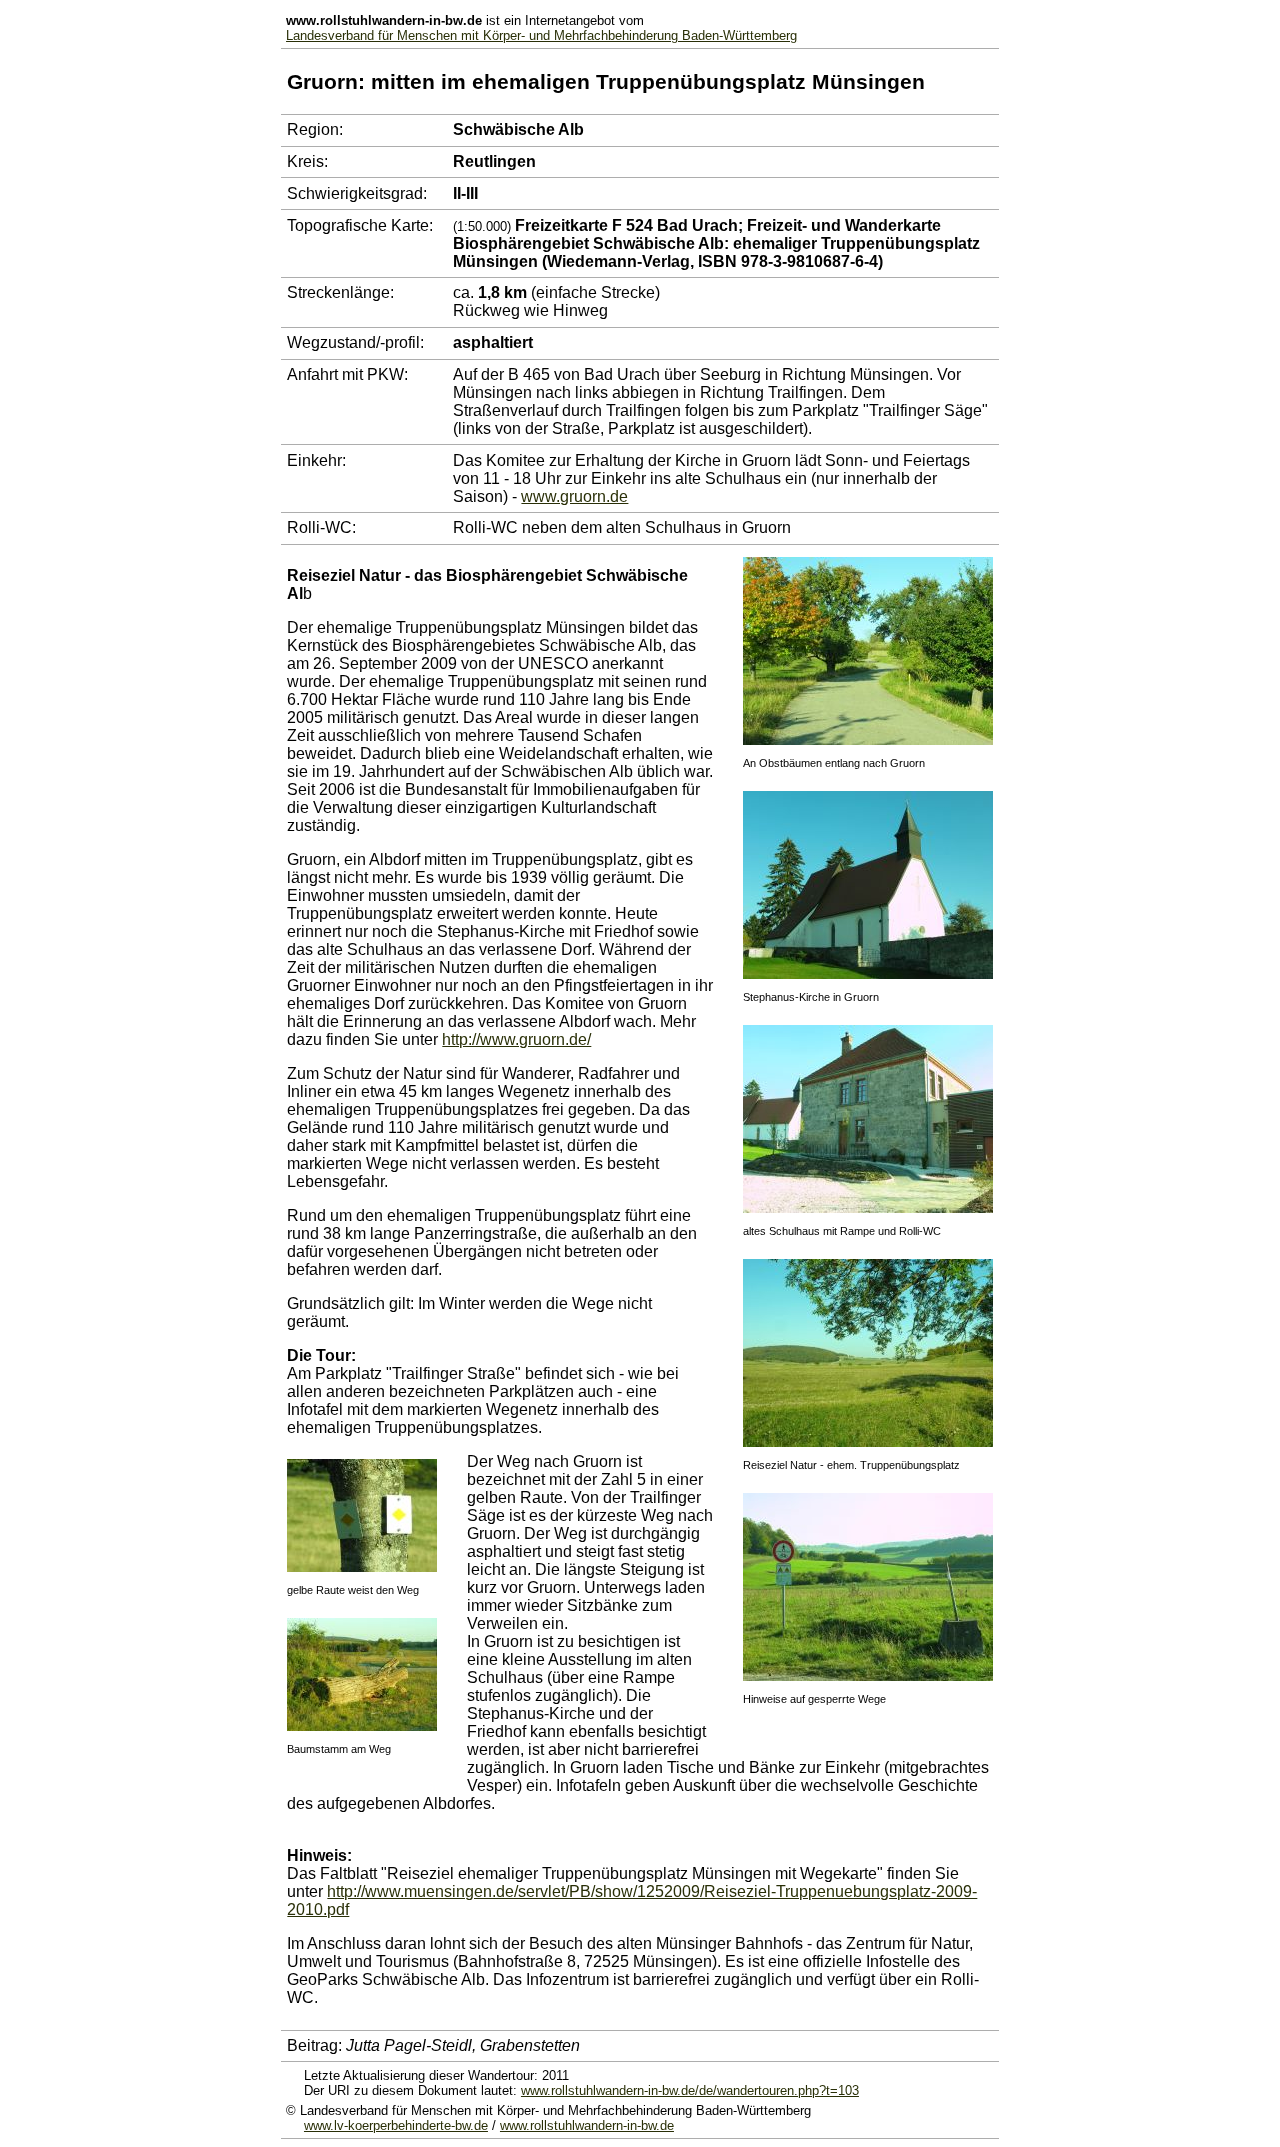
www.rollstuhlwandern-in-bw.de (587, 2125)
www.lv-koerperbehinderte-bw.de (396, 2125)
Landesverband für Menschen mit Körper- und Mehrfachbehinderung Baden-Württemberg (541, 35)
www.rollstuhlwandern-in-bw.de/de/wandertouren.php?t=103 (690, 2090)
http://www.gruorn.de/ (516, 1039)
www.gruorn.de (574, 496)
